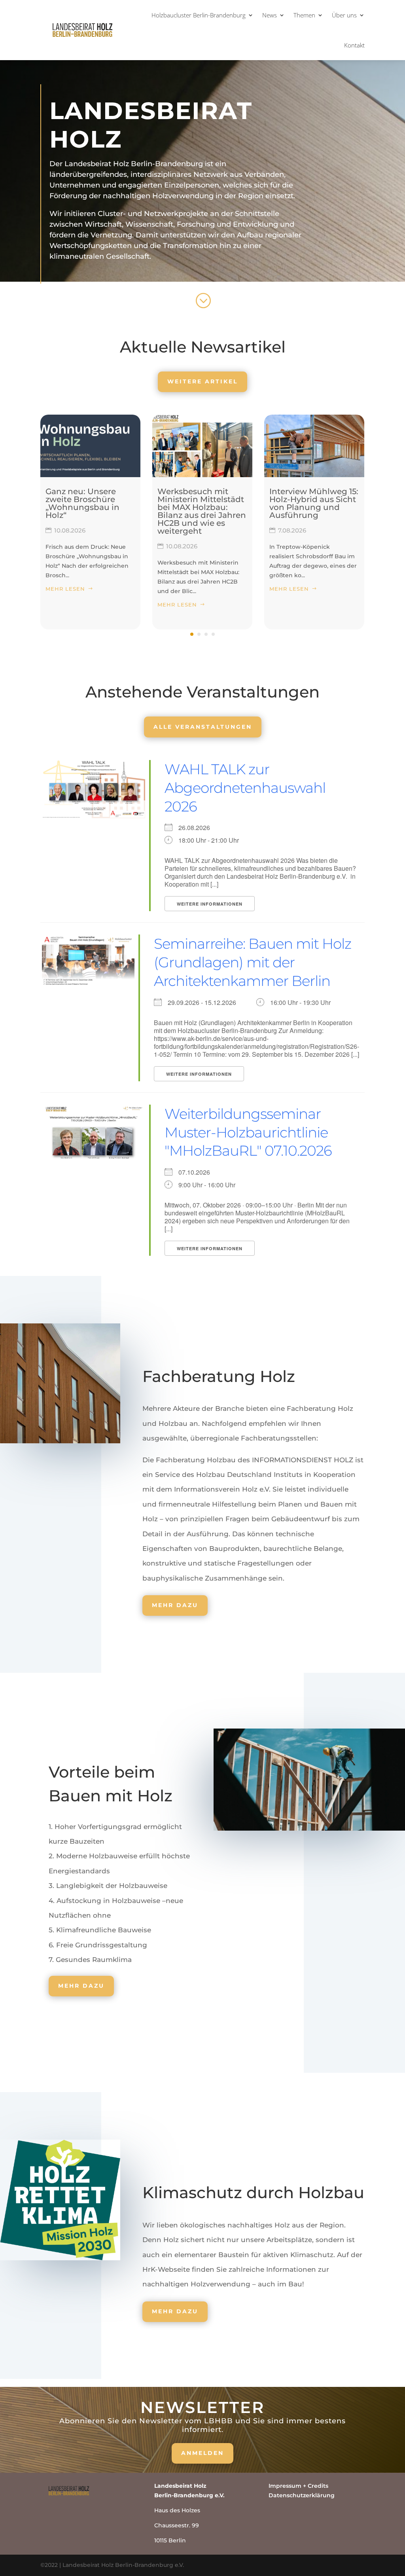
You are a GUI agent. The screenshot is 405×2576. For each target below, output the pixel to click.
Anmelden (202, 2453)
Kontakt (354, 45)
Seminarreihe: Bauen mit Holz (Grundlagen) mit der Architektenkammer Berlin (253, 962)
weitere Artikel (202, 381)
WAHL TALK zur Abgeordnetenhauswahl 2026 (245, 788)
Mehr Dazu (175, 1605)
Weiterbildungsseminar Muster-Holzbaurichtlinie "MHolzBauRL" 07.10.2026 (248, 1132)
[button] (192, 634)
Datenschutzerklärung (302, 2495)
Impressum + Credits (298, 2486)
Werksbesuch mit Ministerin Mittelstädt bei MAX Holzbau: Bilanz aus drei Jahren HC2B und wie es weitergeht (202, 511)
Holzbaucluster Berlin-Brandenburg (199, 15)
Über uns (344, 15)
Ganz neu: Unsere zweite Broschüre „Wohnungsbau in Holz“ (82, 503)
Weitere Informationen (210, 904)
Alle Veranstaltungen (203, 727)
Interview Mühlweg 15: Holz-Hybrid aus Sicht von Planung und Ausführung (314, 503)
